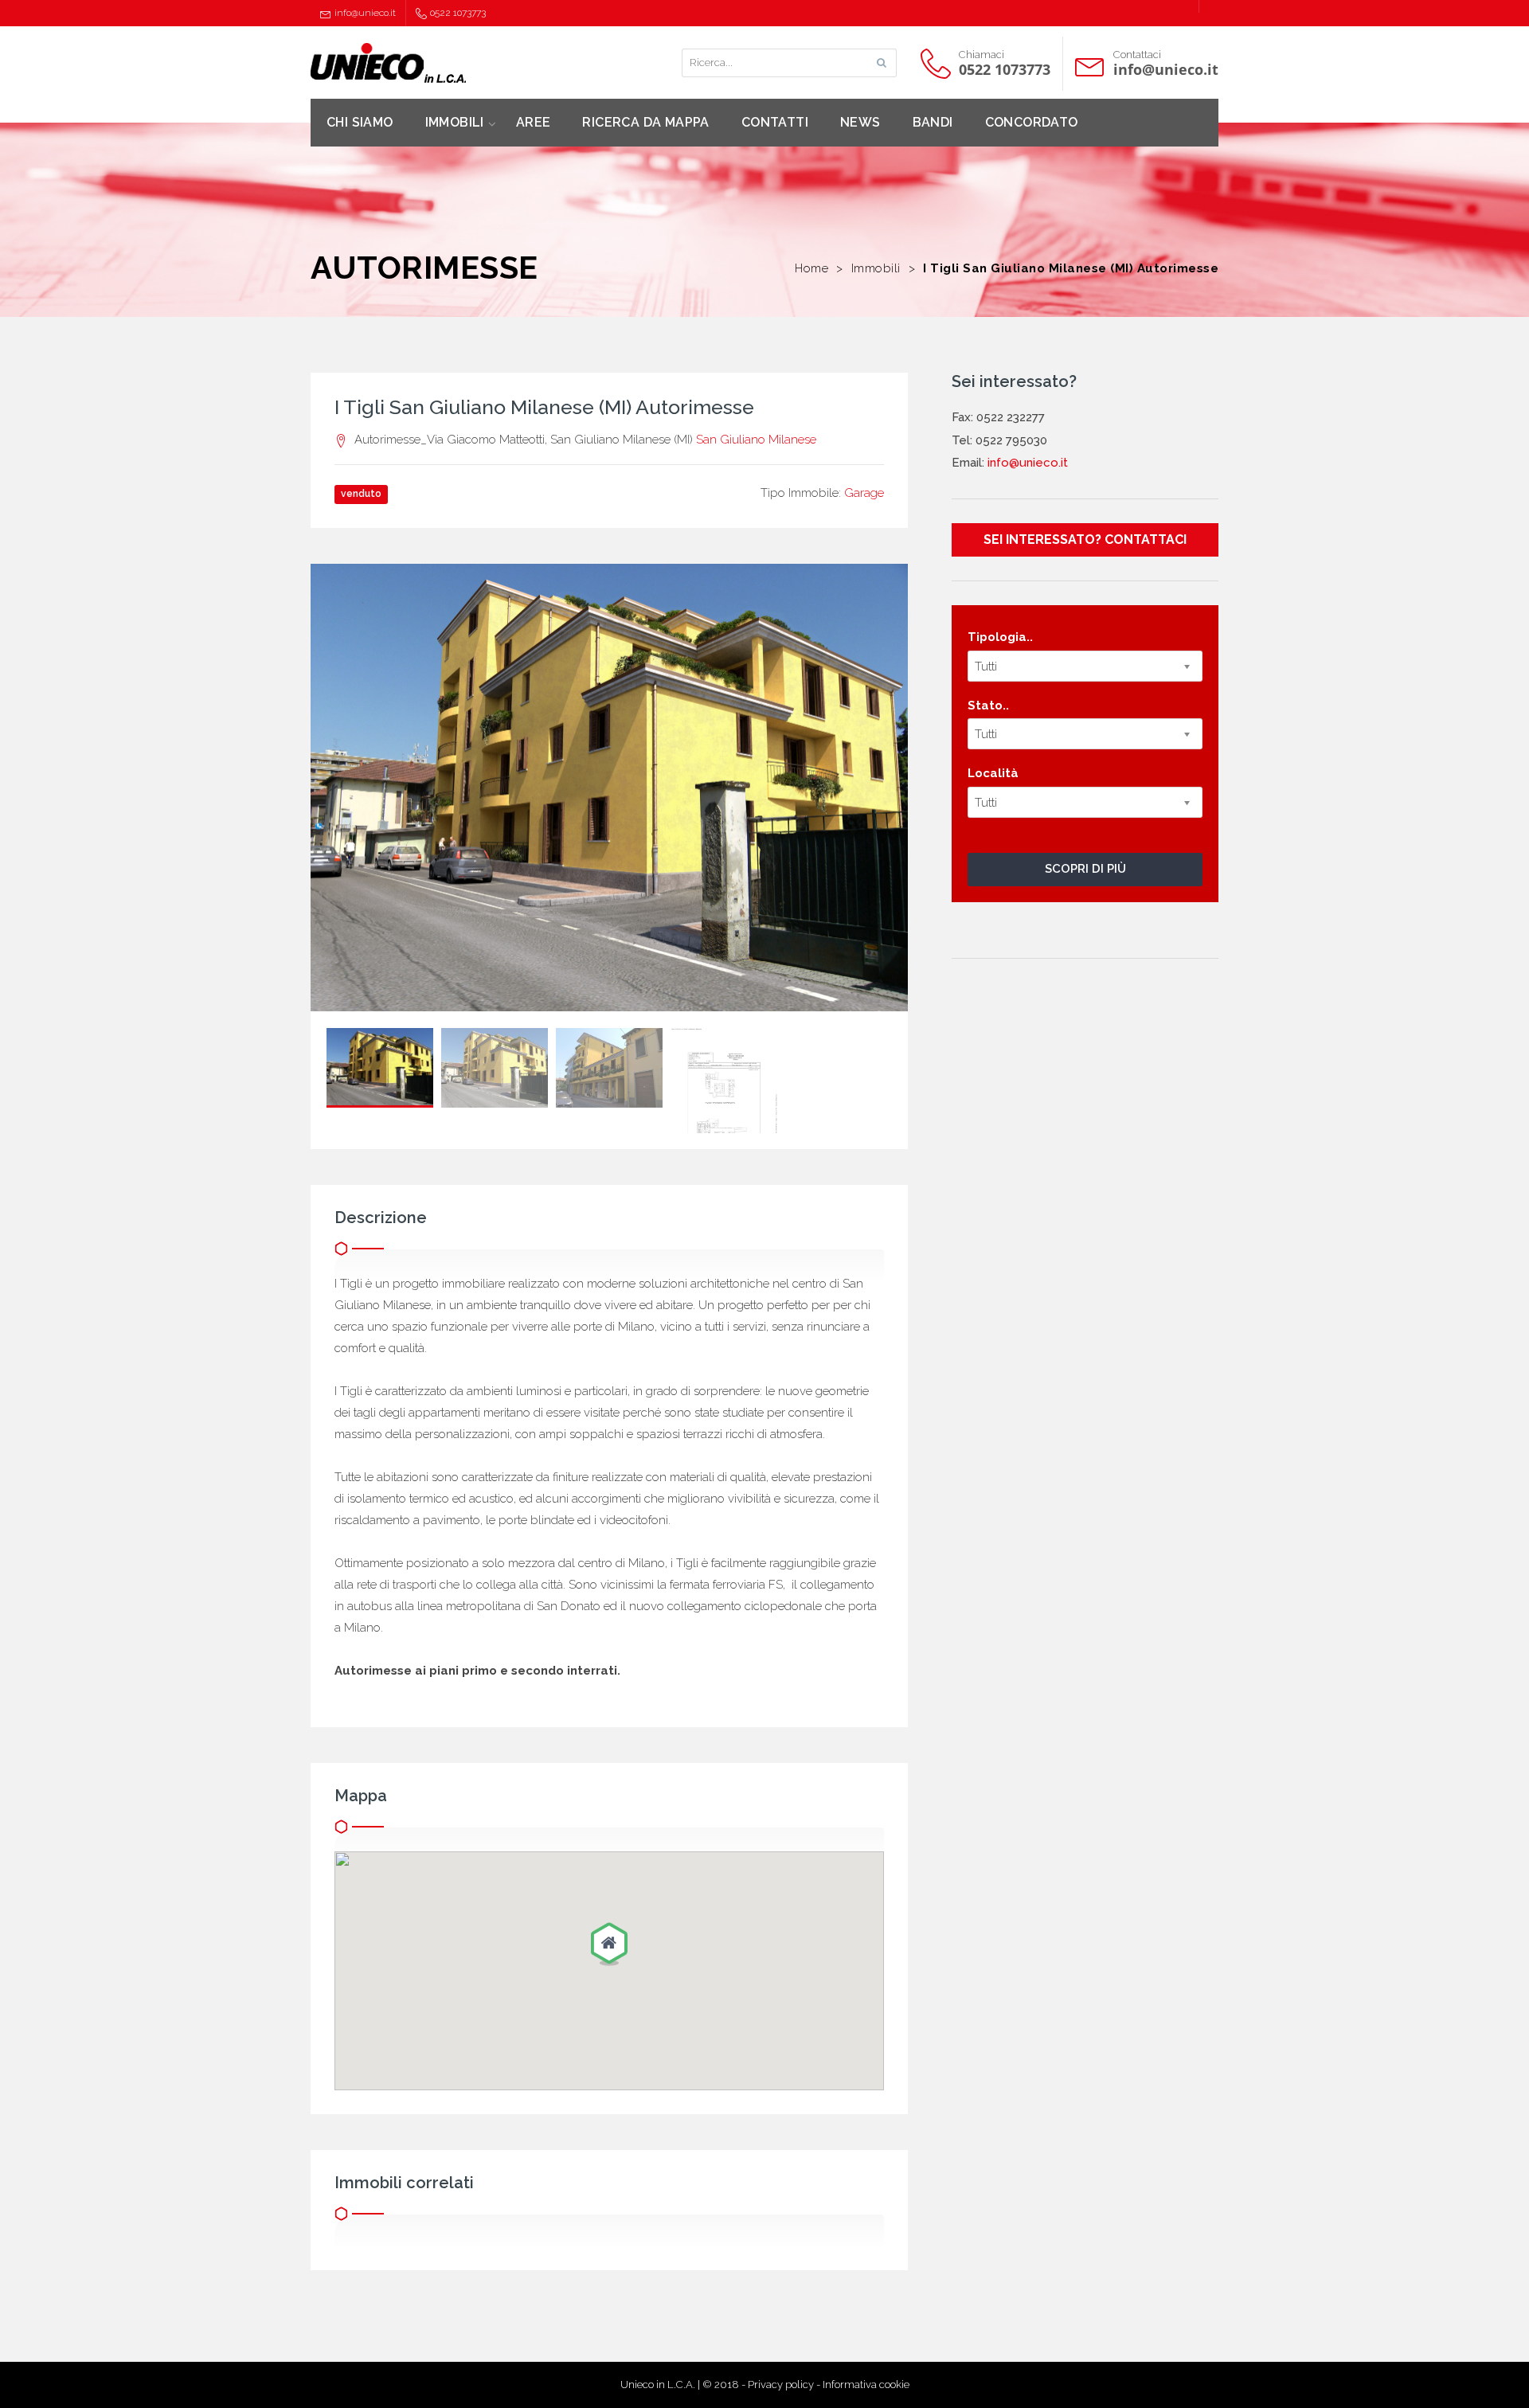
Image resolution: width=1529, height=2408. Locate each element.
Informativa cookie (866, 2385)
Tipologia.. (1000, 637)
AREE (534, 122)
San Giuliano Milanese (756, 440)
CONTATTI (775, 122)
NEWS (860, 122)
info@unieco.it (365, 13)
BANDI (933, 122)
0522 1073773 (458, 13)
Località (993, 773)
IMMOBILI (455, 122)
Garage (864, 493)
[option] (609, 788)
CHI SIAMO (360, 122)
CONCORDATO (1032, 122)
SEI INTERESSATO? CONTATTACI (1085, 539)
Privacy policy (781, 2385)
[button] (609, 1945)
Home (811, 268)
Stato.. (988, 706)
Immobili (876, 268)
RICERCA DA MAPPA (645, 122)
